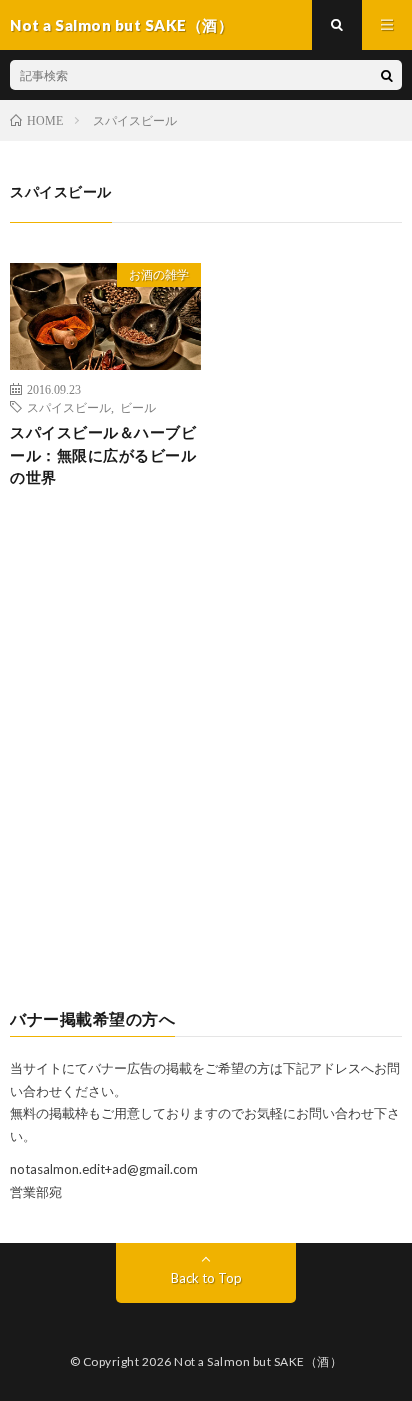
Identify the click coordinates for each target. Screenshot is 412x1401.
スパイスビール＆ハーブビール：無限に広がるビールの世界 (103, 454)
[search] (387, 75)
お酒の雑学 (159, 274)
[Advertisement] (206, 765)
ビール (138, 407)
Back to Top (206, 1278)
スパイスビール (69, 407)
